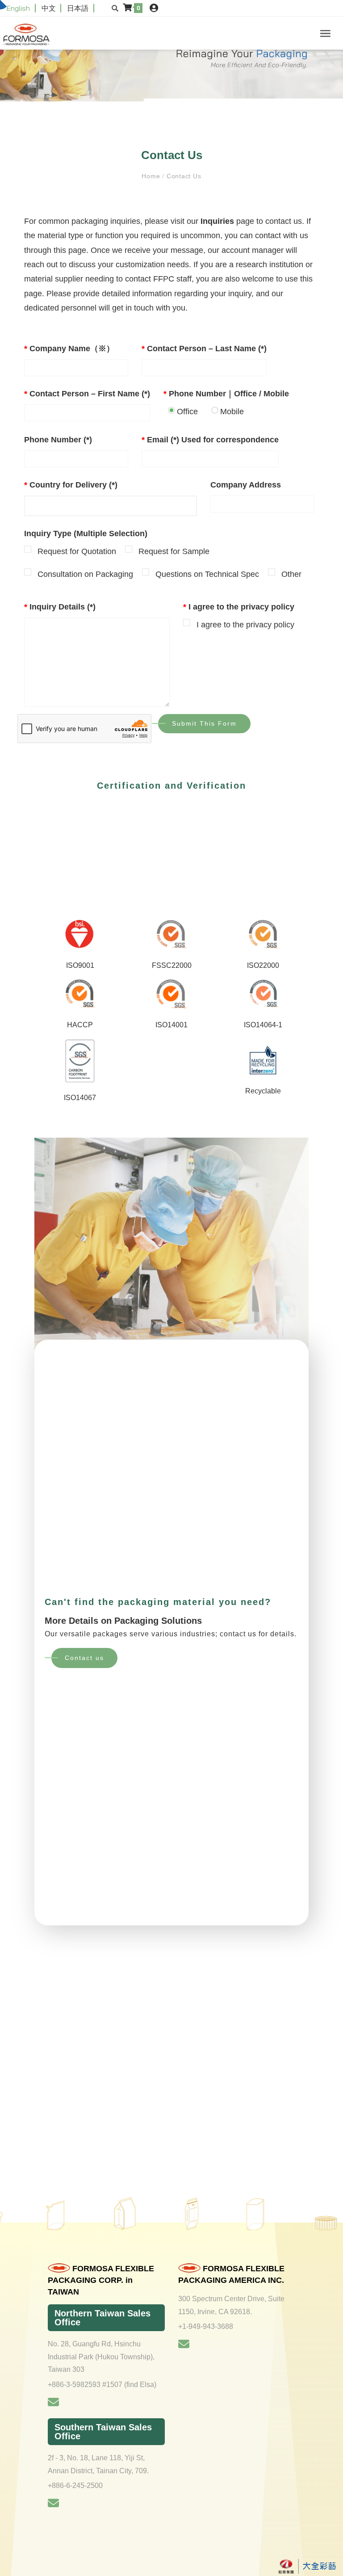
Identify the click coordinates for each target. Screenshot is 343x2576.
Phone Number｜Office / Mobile (226, 394)
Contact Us (183, 176)
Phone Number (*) (58, 440)
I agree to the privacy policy (239, 607)
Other (291, 574)
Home (152, 176)
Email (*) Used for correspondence (210, 440)
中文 (49, 8)
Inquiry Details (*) (60, 607)
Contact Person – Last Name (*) (204, 349)
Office (187, 412)
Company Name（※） (69, 349)
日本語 (78, 8)
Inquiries (217, 221)
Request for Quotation (77, 551)
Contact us (84, 1658)
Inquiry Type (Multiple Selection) (86, 534)
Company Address (246, 485)
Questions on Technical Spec (207, 574)
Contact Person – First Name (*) (87, 394)
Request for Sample (174, 551)
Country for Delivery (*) (71, 485)
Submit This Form (204, 723)
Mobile (232, 412)
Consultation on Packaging (85, 574)
